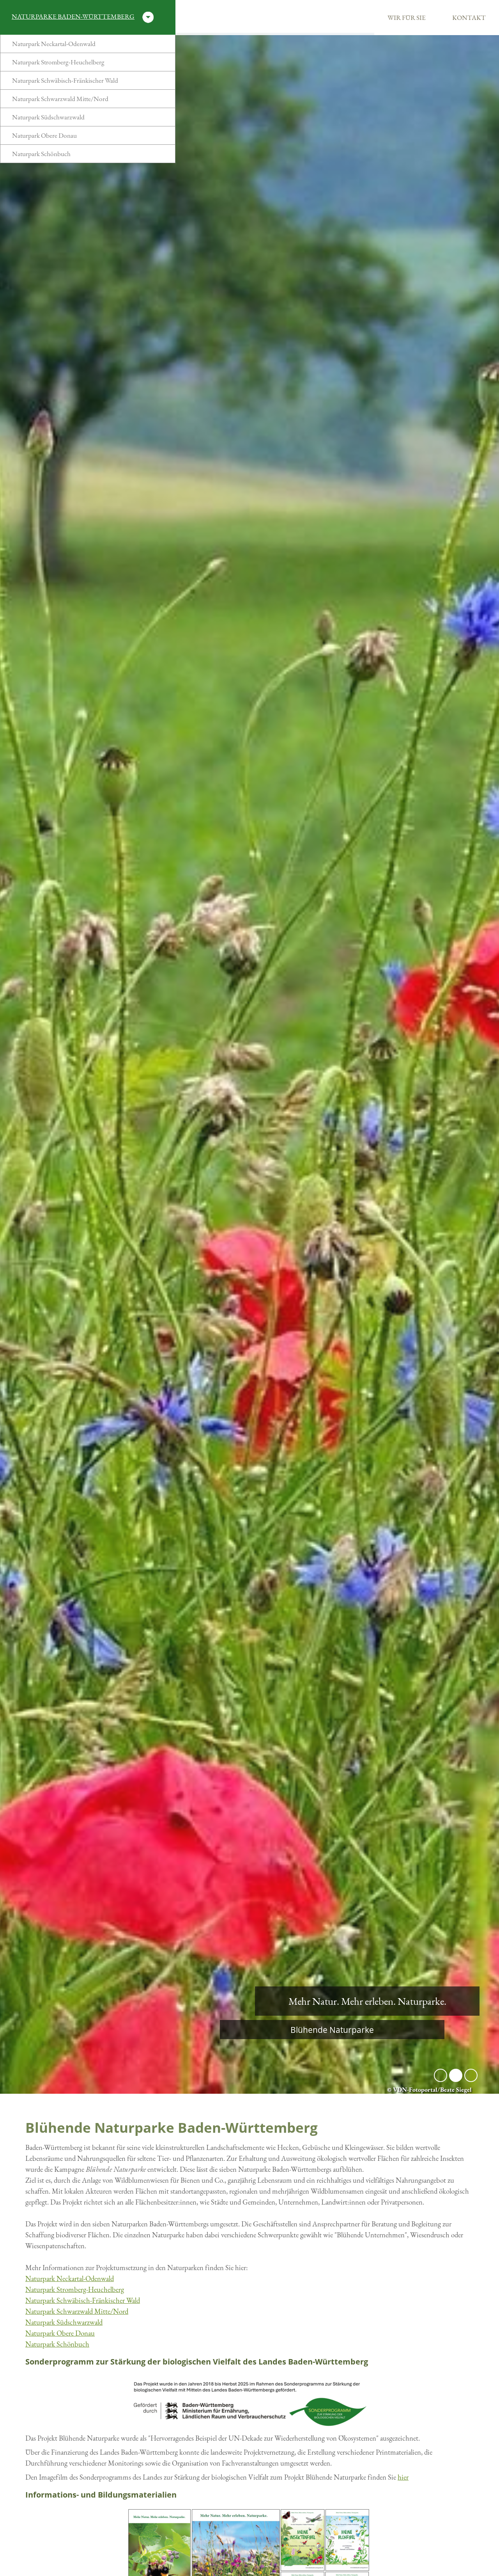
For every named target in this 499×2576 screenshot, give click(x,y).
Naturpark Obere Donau (44, 135)
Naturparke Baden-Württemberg (73, 16)
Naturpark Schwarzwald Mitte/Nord (60, 99)
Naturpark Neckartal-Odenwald (54, 44)
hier (403, 2477)
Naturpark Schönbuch (41, 154)
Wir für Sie (407, 18)
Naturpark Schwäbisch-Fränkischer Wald (65, 80)
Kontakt (469, 18)
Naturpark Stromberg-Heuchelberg (58, 62)
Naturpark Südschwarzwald (48, 117)
